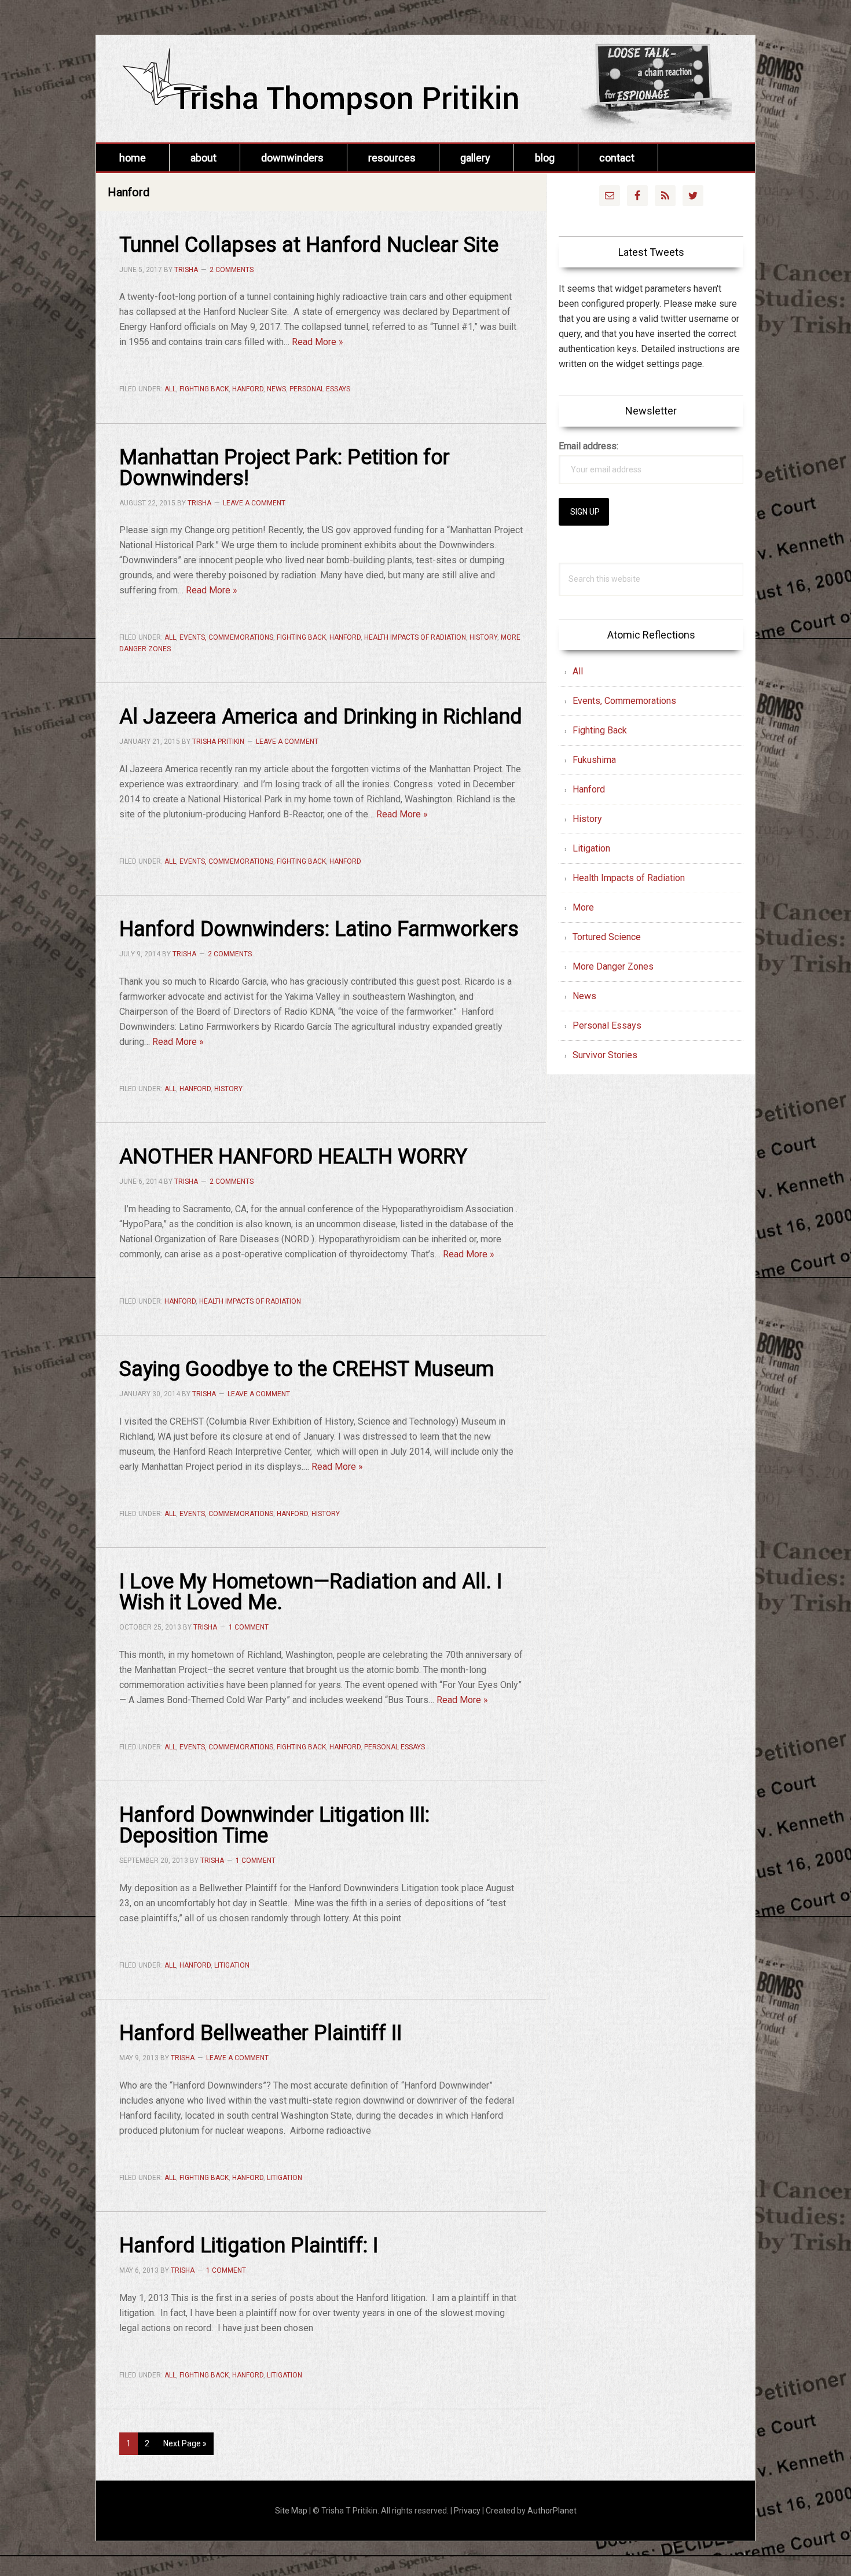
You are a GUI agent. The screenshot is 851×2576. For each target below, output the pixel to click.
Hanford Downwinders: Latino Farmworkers (319, 929)
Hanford (248, 389)
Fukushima (594, 760)
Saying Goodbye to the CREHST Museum (307, 1369)
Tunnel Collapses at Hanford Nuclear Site (309, 245)
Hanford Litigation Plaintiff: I (249, 2245)
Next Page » (185, 2447)
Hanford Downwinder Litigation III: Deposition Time (274, 1825)
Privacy (467, 2511)
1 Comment (249, 1627)
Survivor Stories (605, 1055)
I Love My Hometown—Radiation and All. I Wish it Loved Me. (311, 1592)
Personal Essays (320, 389)
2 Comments (232, 270)
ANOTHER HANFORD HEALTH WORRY (293, 1157)
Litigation (232, 1965)
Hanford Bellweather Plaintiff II (261, 2033)
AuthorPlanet (552, 2511)
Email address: (588, 446)
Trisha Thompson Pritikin (339, 85)
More (583, 907)
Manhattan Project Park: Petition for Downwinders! (285, 468)
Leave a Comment (254, 503)
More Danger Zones (613, 966)
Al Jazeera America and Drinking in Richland (321, 717)
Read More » (318, 342)
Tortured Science (607, 937)
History (483, 637)
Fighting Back (204, 389)
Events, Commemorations (226, 637)
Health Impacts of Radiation (415, 637)
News (276, 389)
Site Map (291, 2511)
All (170, 389)
